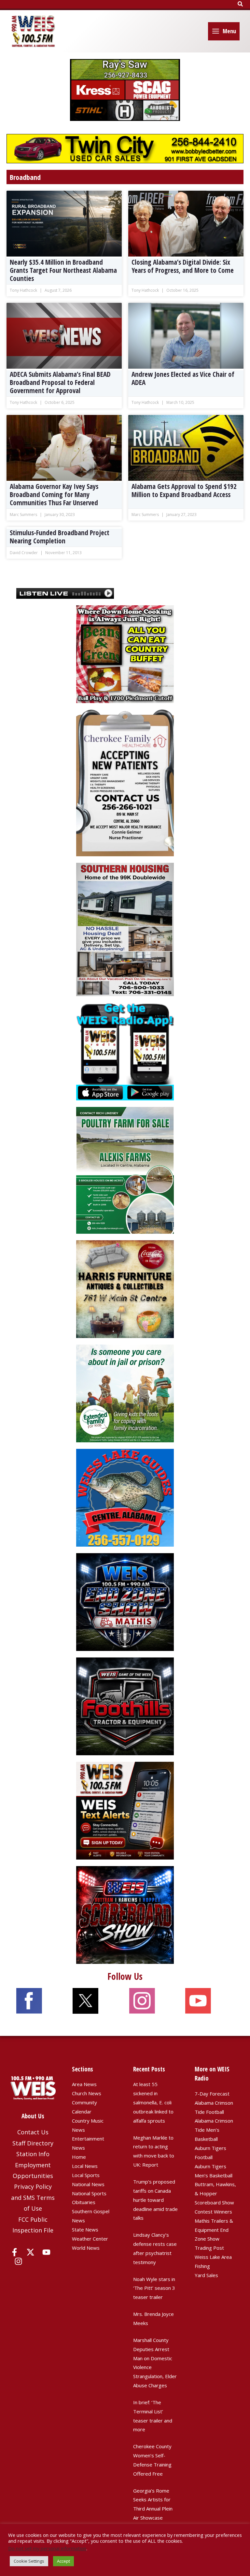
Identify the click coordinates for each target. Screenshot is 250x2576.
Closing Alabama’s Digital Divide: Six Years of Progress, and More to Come (183, 266)
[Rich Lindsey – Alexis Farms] (125, 1170)
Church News (87, 2093)
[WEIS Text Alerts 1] (125, 1810)
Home (79, 2157)
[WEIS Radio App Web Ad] (125, 1051)
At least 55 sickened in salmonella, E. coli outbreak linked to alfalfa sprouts (153, 2102)
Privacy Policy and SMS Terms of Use (33, 2197)
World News (86, 2248)
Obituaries (84, 2202)
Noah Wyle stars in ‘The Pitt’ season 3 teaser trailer (154, 2288)
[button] (241, 4)
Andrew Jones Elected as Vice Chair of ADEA (183, 378)
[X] (30, 2252)
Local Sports (86, 2175)
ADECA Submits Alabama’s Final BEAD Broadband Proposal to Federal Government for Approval (60, 382)
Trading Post (209, 2248)
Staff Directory (33, 2143)
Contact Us (33, 2132)
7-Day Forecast (212, 2094)
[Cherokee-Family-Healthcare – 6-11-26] (125, 782)
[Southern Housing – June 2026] (125, 929)
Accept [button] (63, 2561)
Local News (85, 2166)
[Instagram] (18, 2261)
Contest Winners (213, 2212)
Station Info (33, 2154)
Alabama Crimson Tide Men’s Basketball (214, 2130)
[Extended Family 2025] (125, 1393)
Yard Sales (206, 2275)
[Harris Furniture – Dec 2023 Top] (125, 1288)
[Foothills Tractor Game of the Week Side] (125, 1706)
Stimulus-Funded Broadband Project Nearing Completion (60, 537)
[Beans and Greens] (125, 654)
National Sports (89, 2193)
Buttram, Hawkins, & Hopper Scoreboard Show (215, 2193)
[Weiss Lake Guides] (125, 1497)
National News (88, 2184)
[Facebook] (14, 2252)
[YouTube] (46, 2252)
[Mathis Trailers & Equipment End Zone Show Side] (125, 1601)
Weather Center (90, 2239)
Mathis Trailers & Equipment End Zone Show (214, 2230)
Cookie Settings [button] (29, 2561)
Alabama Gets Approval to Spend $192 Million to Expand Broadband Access (184, 490)
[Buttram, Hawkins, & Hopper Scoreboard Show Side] (125, 1914)
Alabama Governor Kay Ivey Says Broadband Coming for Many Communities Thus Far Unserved (54, 494)
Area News (84, 2084)
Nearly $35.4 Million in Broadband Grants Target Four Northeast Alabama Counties (63, 270)
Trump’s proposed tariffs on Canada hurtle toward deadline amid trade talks (155, 2200)
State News (85, 2230)
